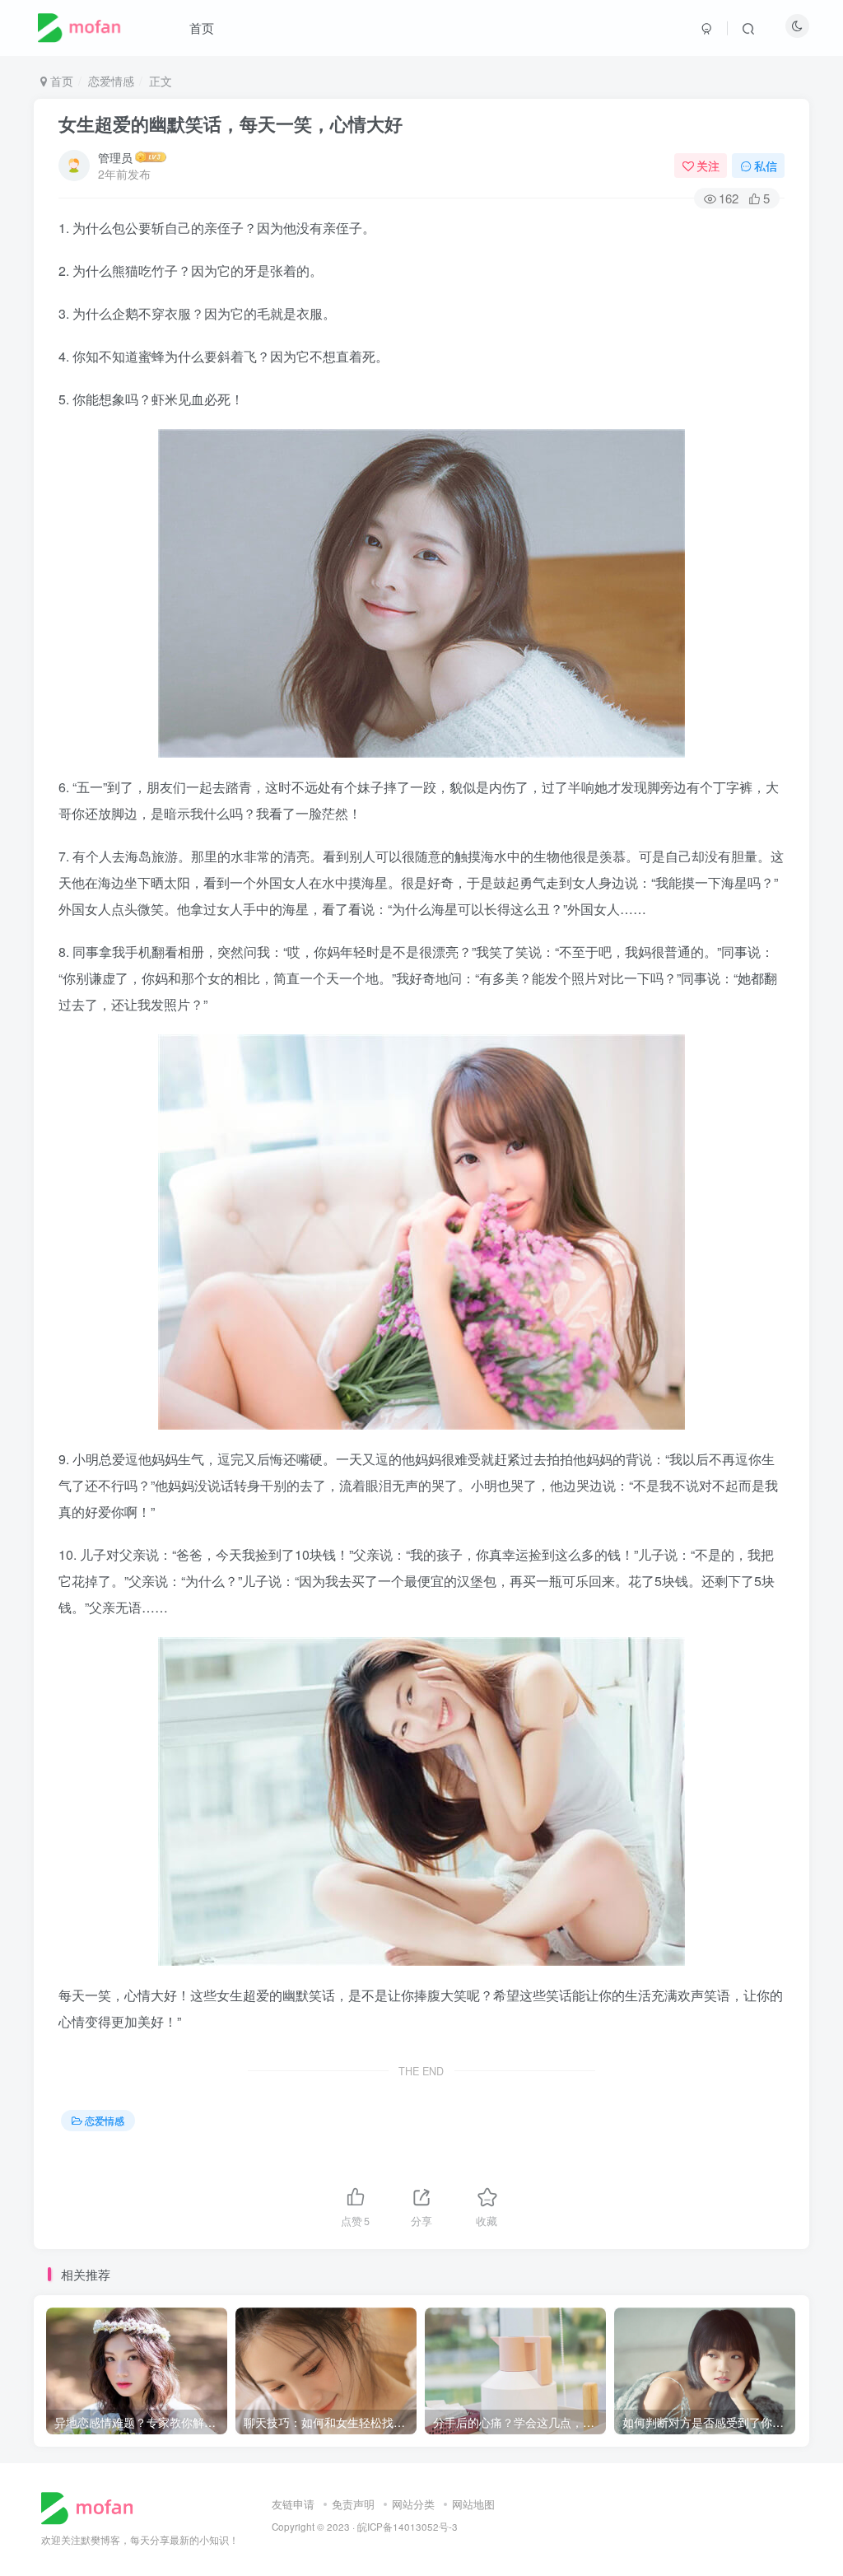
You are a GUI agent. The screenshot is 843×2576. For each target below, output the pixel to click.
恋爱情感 (111, 81)
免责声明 (353, 2504)
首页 (202, 28)
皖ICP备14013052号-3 (408, 2527)
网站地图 (473, 2504)
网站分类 (413, 2504)
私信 (766, 166)
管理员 (115, 157)
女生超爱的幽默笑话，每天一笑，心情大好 (231, 124)
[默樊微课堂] (93, 2506)
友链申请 (293, 2504)
